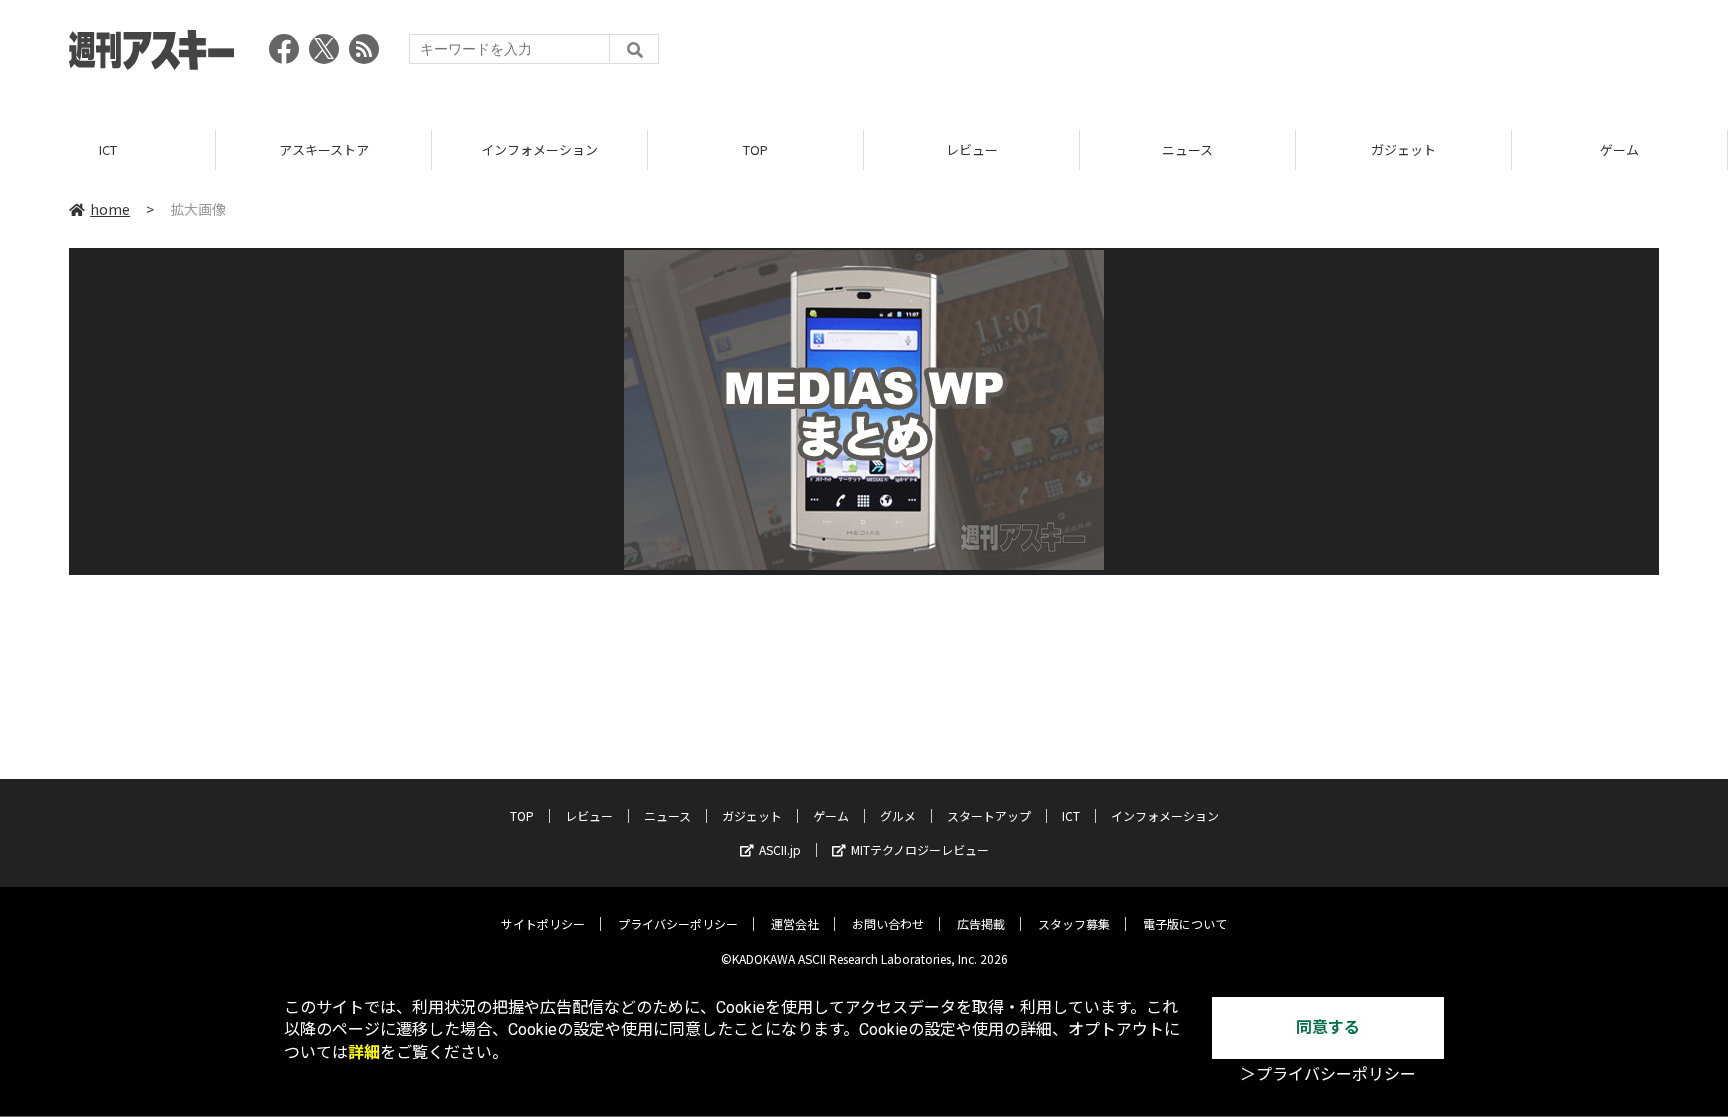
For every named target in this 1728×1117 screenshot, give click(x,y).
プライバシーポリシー (678, 923)
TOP (755, 149)
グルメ (898, 815)
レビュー (972, 149)
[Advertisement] (1295, 55)
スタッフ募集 (1074, 923)
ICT (108, 149)
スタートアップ (989, 815)
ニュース (1187, 149)
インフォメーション (539, 149)
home (110, 209)
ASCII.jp (780, 849)
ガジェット (1403, 149)
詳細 (364, 1052)
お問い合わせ (888, 923)
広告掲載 (981, 923)
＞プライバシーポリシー (1328, 1074)
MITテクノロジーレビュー (920, 849)
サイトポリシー (543, 923)
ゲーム (1619, 149)
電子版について (1185, 923)
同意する (1328, 1027)
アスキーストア (324, 149)
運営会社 (795, 923)
